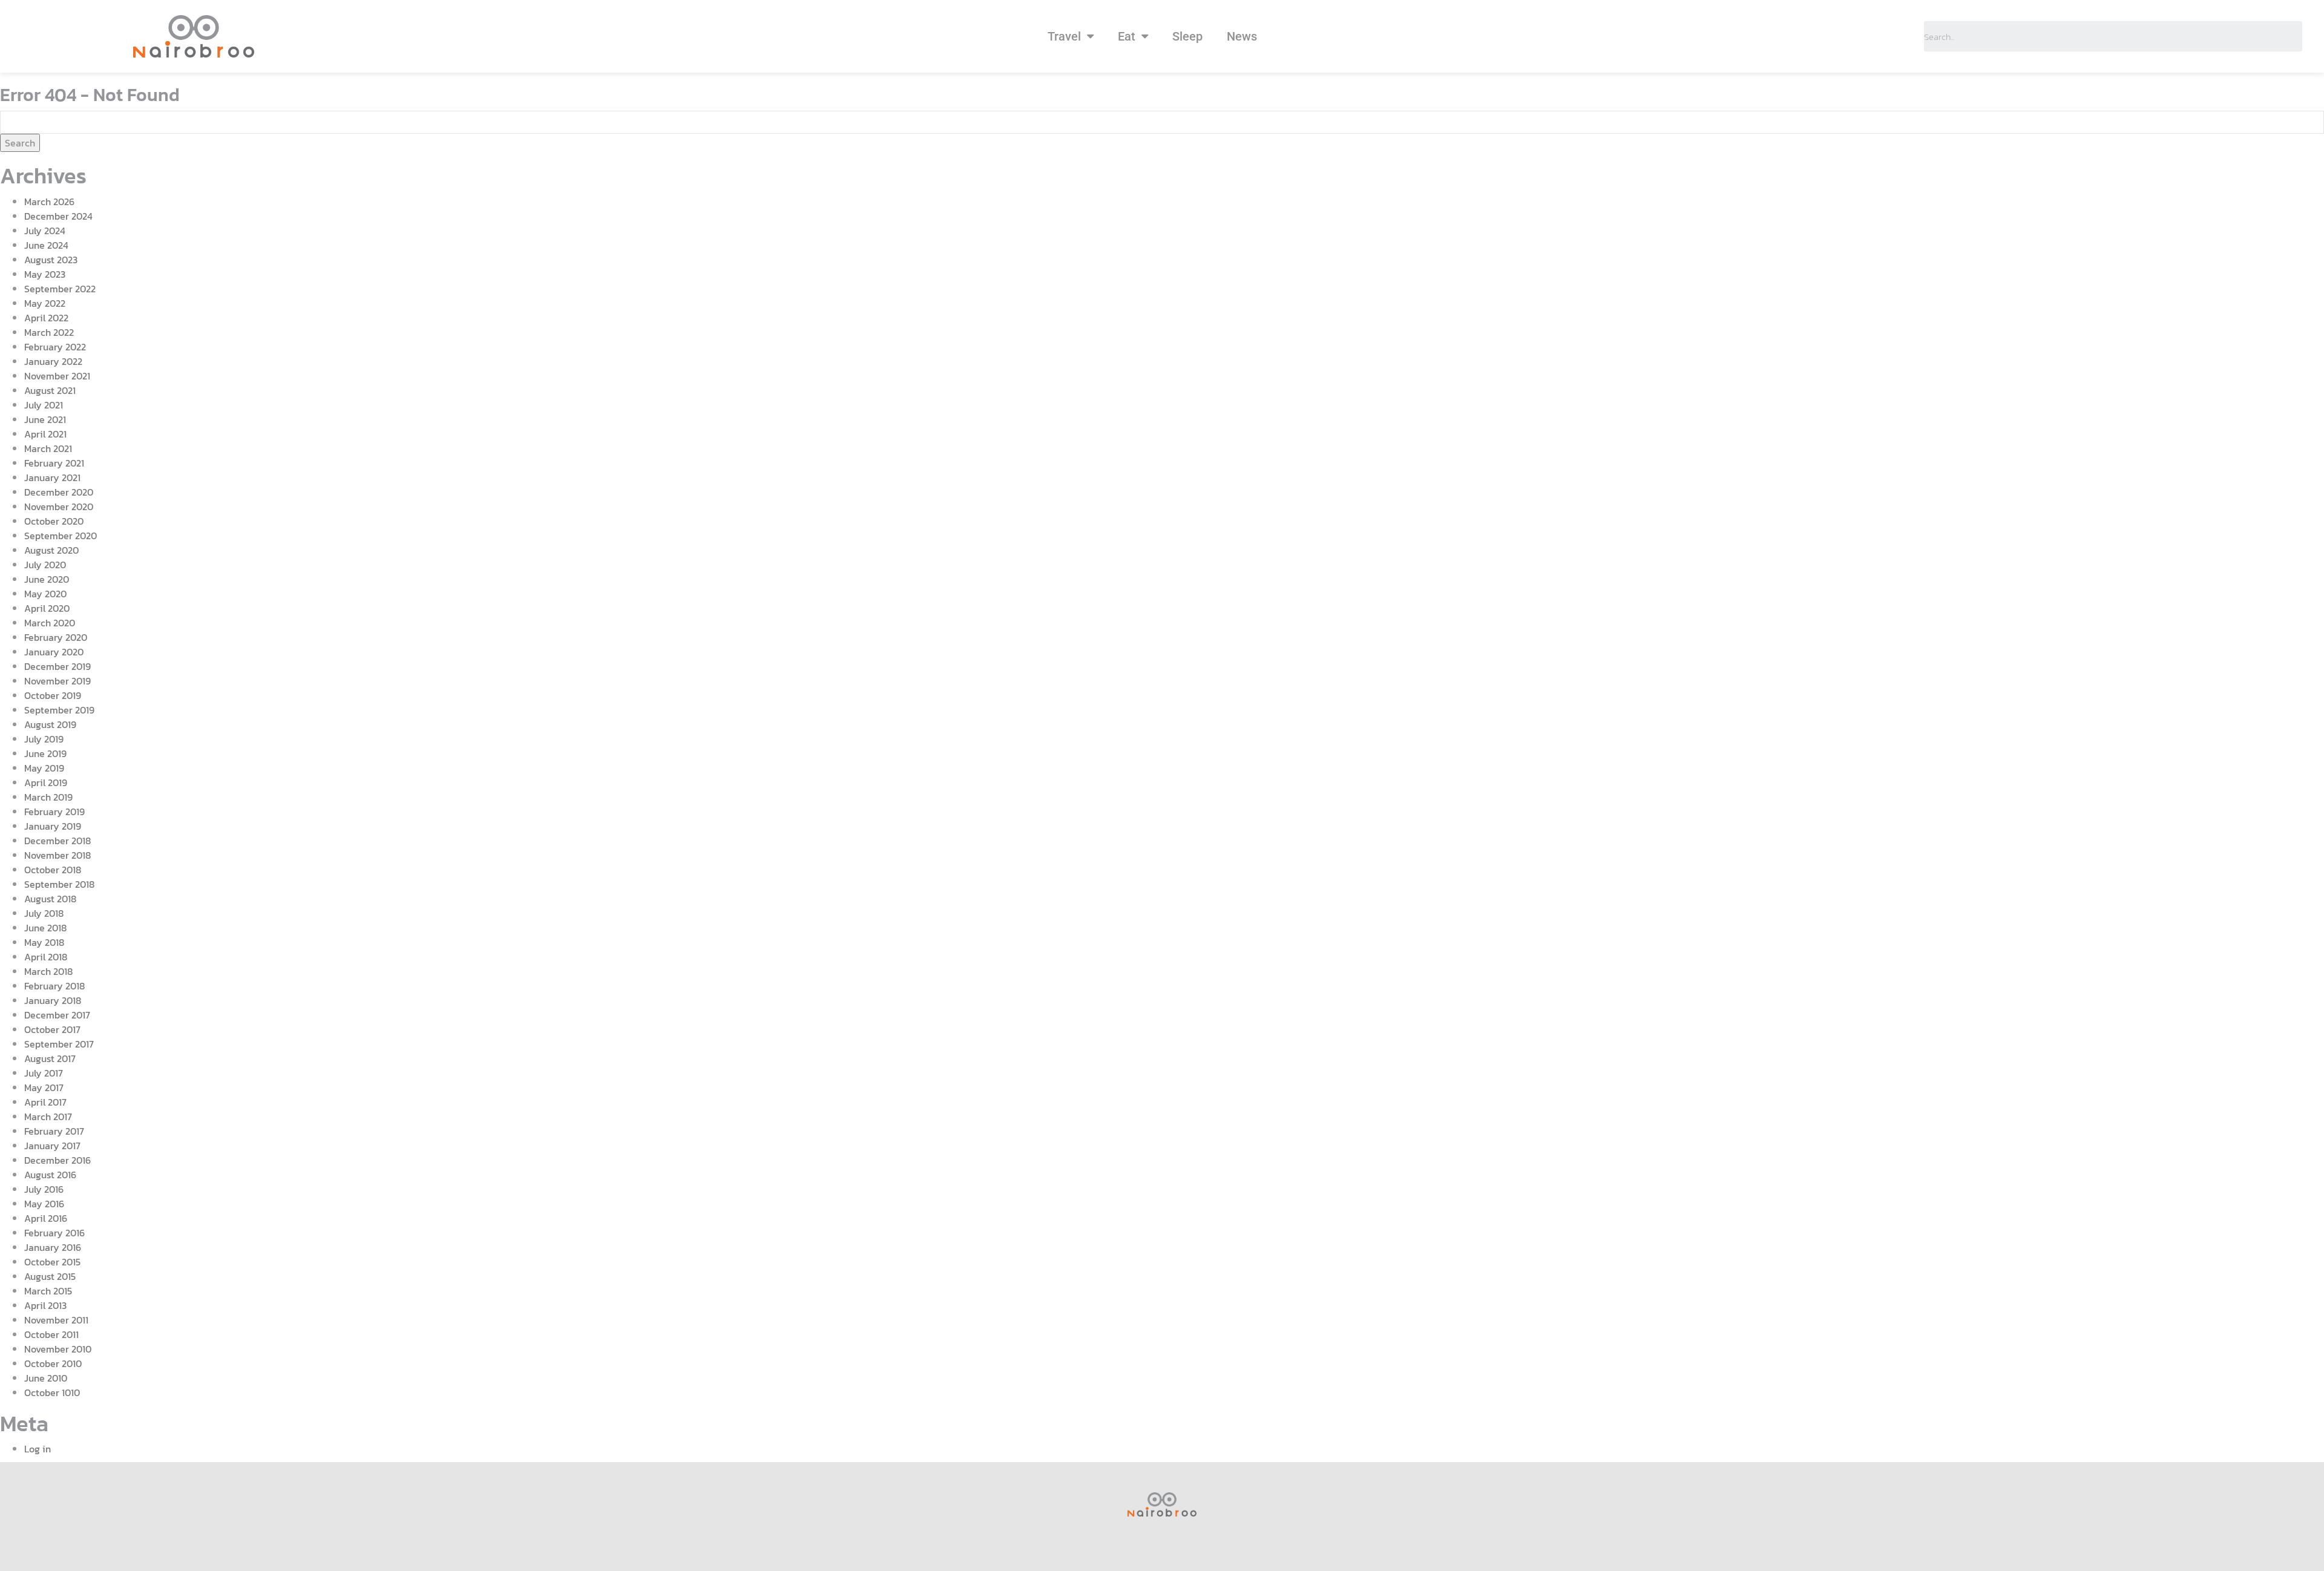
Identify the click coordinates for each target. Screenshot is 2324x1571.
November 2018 (57, 855)
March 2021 (48, 448)
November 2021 (57, 376)
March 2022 (49, 332)
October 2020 (54, 521)
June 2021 (45, 419)
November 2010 (58, 1349)
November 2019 (57, 681)
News (1242, 36)
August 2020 (51, 550)
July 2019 (44, 739)
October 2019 (53, 695)
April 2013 (45, 1305)
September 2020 (61, 536)
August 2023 (51, 260)
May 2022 (45, 303)
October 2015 (52, 1262)
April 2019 (46, 782)
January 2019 (53, 826)
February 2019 (54, 812)
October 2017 (52, 1029)
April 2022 (46, 318)
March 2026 (49, 202)
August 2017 (50, 1058)
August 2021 (50, 390)
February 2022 (55, 347)
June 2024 (46, 245)
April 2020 (47, 608)
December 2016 (57, 1160)
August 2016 (50, 1175)
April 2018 (46, 957)
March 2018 (48, 971)
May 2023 (45, 274)
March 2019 (48, 797)
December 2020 (59, 492)
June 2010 (46, 1378)
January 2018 (53, 1000)
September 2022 (60, 289)
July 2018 (44, 913)
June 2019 (45, 753)
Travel (1064, 36)
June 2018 (45, 928)
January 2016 (53, 1247)
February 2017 (54, 1131)
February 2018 (54, 986)
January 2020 (54, 652)
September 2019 (59, 710)
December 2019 (57, 666)
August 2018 (50, 899)
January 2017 (52, 1146)
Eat (1127, 36)
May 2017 (44, 1087)
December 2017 (57, 1015)
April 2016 (46, 1218)
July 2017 (44, 1073)
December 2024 (58, 216)
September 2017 (59, 1044)
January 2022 (53, 361)
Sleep (1187, 36)
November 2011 (56, 1320)
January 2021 (52, 477)
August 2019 (50, 724)
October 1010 (52, 1392)
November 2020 (59, 507)
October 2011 (51, 1334)
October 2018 (53, 870)
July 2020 (45, 565)
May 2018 (44, 942)
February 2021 (54, 463)
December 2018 (57, 841)
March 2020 (50, 623)
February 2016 (54, 1233)
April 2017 (45, 1102)
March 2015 (48, 1291)
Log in (38, 1449)
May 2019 (44, 768)
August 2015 (50, 1276)
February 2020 (56, 637)
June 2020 (47, 579)
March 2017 (48, 1117)
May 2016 (44, 1204)
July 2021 (44, 405)
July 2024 (45, 231)
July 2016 (44, 1189)
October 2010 (53, 1363)
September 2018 (59, 884)
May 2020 (45, 594)
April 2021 (45, 434)
